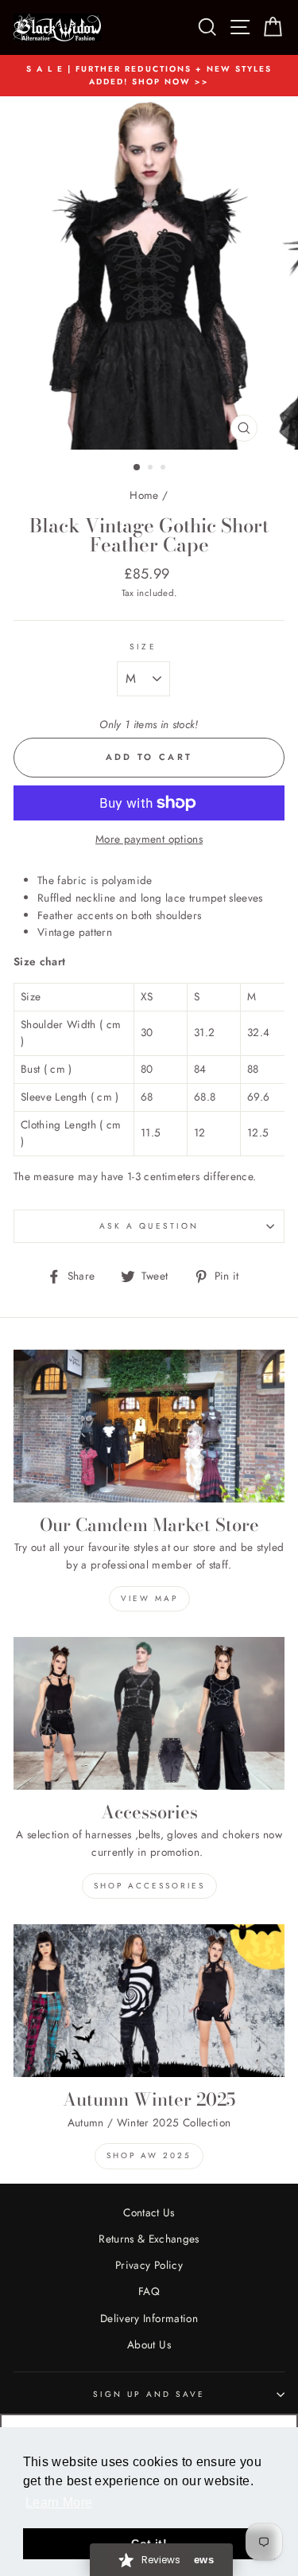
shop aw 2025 (149, 2155)
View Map (149, 1598)
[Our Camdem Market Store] (149, 1426)
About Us (149, 2344)
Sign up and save (149, 2394)
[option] (149, 76)
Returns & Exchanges (149, 2239)
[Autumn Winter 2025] (149, 2001)
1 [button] (137, 468)
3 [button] (164, 469)
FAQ (149, 2291)
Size (143, 647)
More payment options (149, 839)
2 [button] (152, 469)
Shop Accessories (149, 1886)
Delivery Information (149, 2318)
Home (144, 495)
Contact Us (149, 2212)
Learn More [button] (59, 2502)
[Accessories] (149, 1713)
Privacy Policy (149, 2265)
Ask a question (149, 1226)
